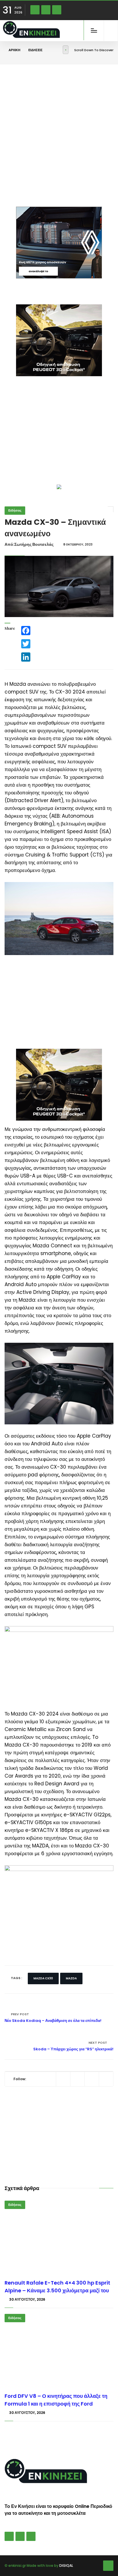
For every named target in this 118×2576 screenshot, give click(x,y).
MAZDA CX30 (43, 1978)
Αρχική (14, 50)
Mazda (71, 1978)
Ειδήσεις (36, 50)
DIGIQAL (66, 2566)
